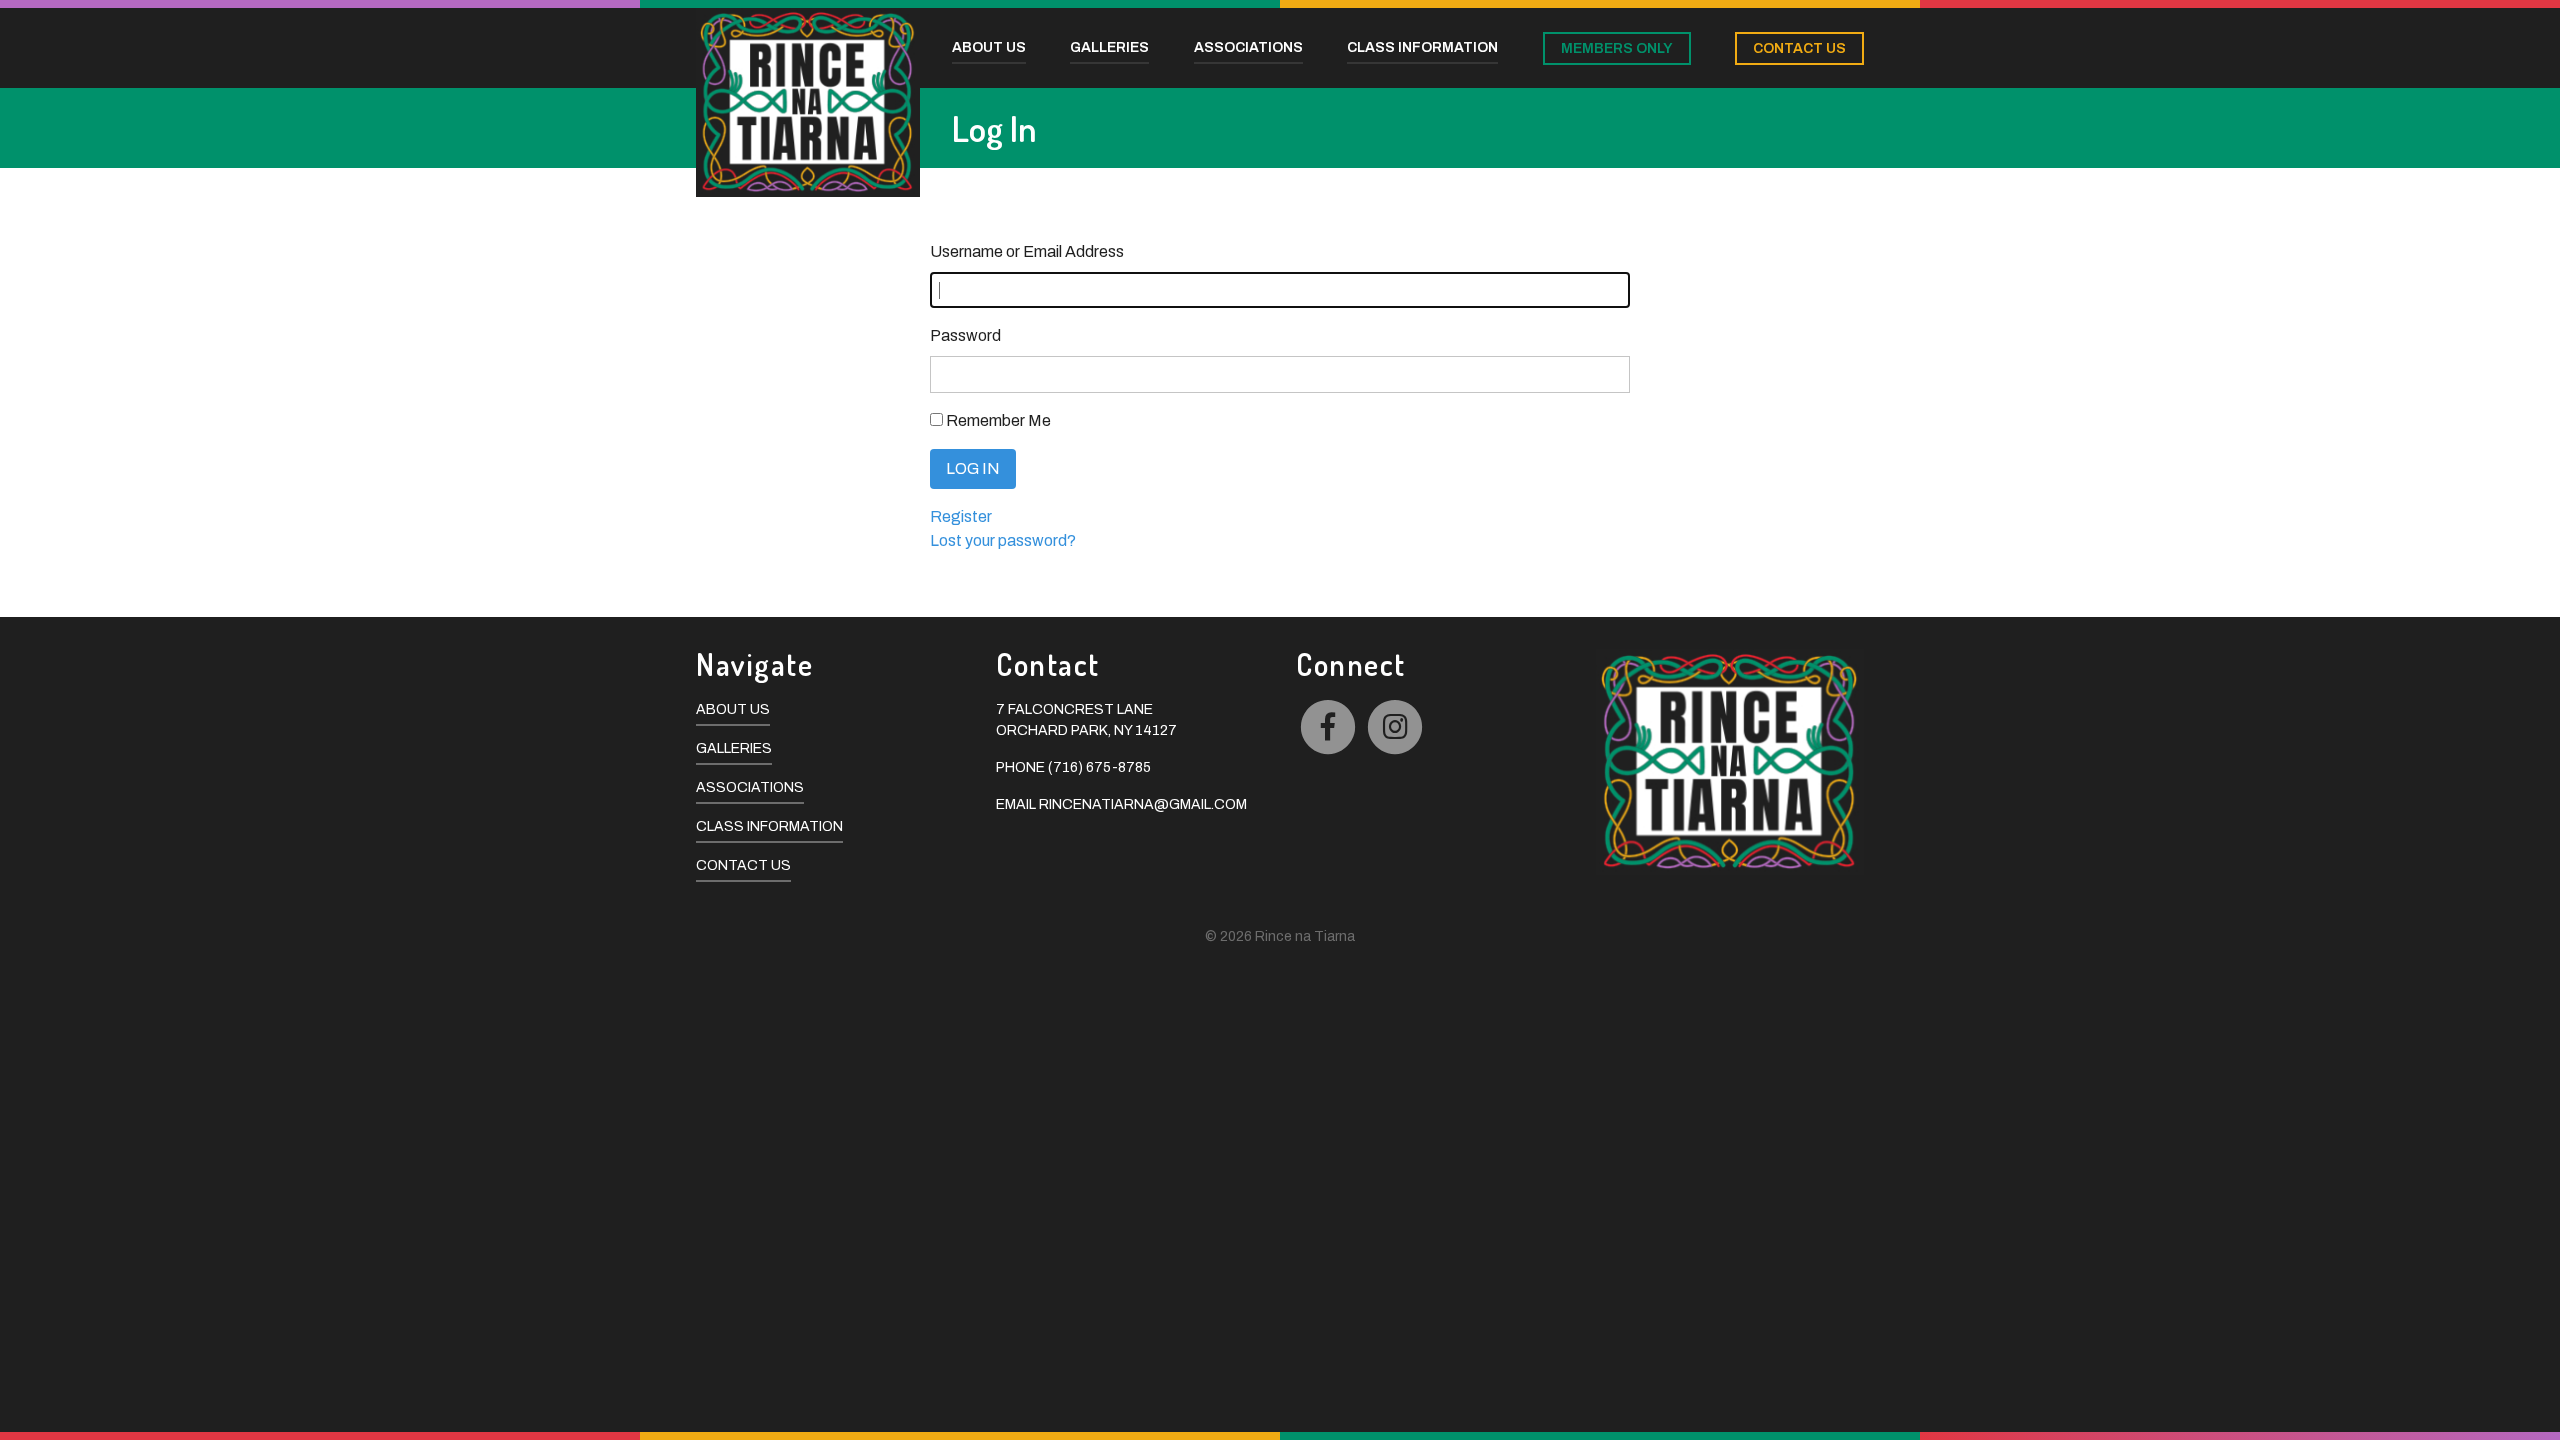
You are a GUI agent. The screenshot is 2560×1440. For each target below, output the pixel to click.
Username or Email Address (1027, 251)
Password (965, 335)
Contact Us (743, 865)
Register (961, 516)
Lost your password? (1003, 540)
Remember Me (998, 420)
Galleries (734, 748)
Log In (973, 468)
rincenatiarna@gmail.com (1143, 804)
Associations (750, 787)
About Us (733, 709)
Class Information (769, 826)
